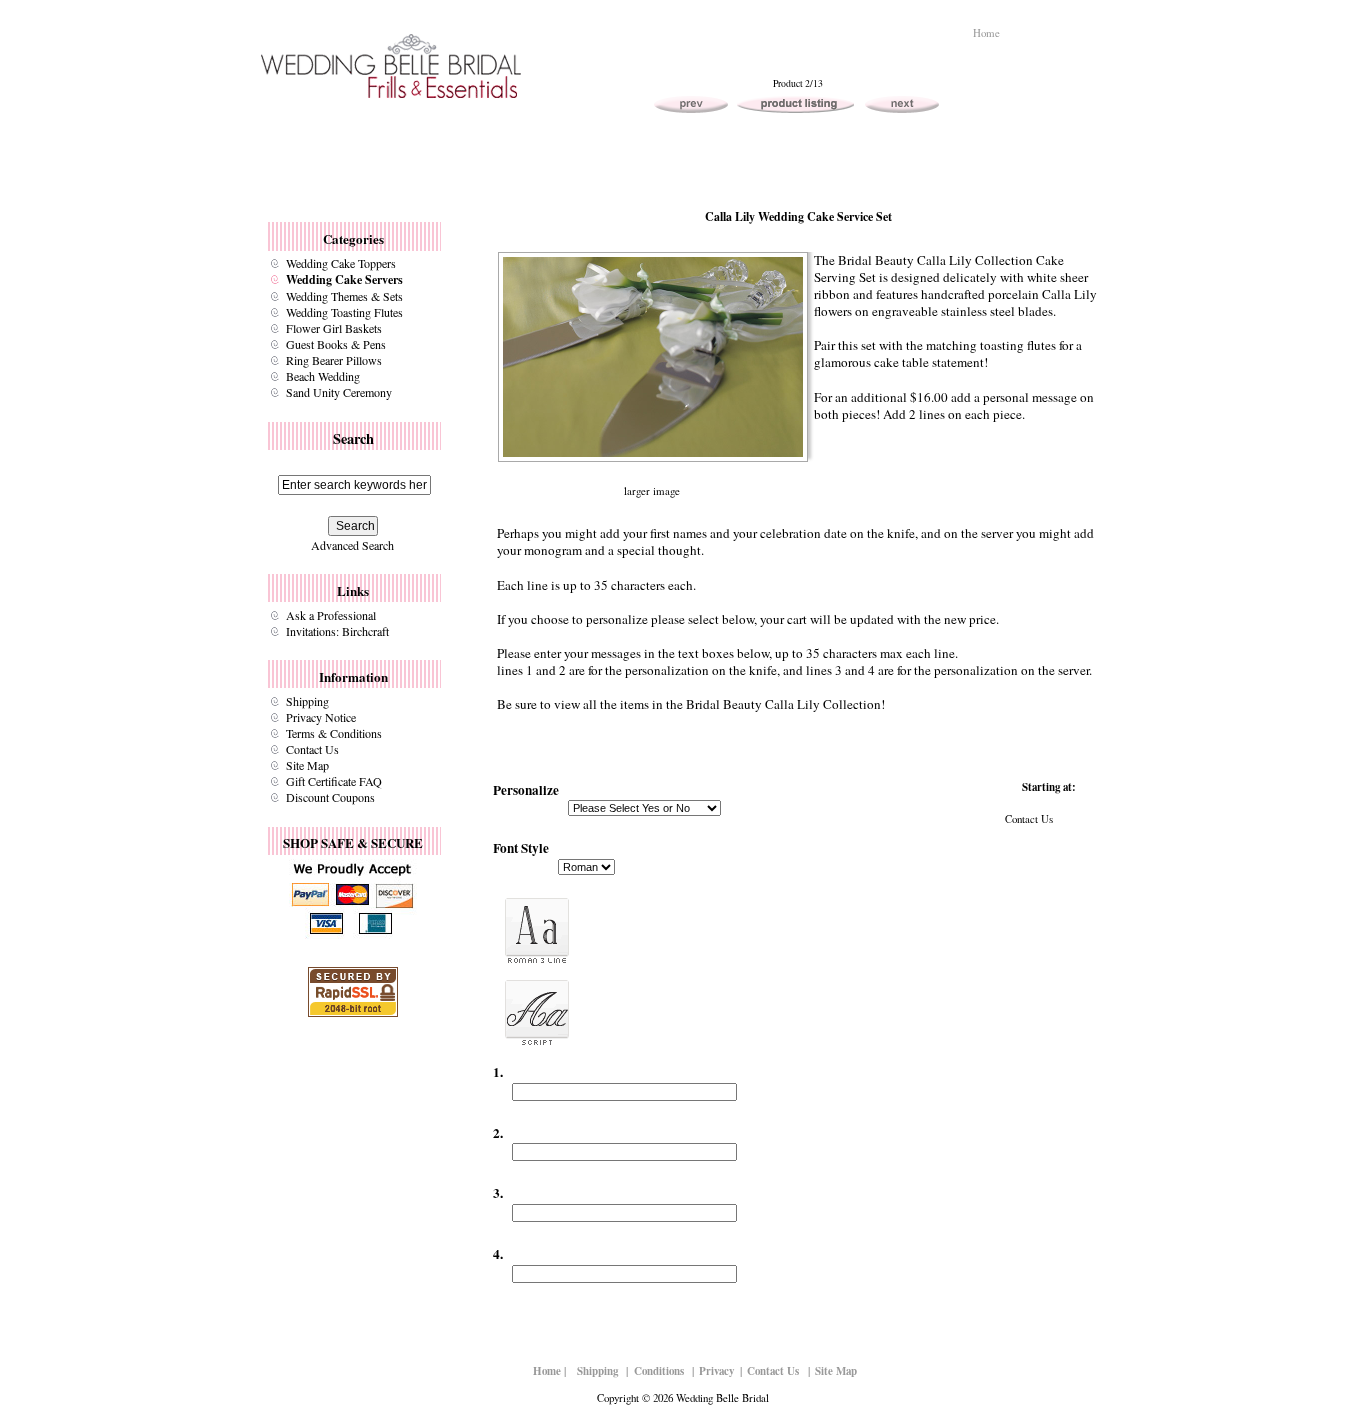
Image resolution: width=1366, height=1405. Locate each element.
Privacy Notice (321, 717)
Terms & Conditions (334, 733)
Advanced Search (352, 545)
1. (498, 1072)
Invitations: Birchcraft (337, 631)
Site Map (307, 765)
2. (498, 1132)
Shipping (307, 701)
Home (986, 32)
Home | (549, 1371)
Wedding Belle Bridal (722, 1397)
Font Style (521, 848)
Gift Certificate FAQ (334, 781)
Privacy (716, 1371)
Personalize (526, 789)
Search (353, 438)
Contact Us (312, 749)
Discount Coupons (330, 797)
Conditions (659, 1371)
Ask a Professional (331, 615)
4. (498, 1254)
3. (498, 1193)
